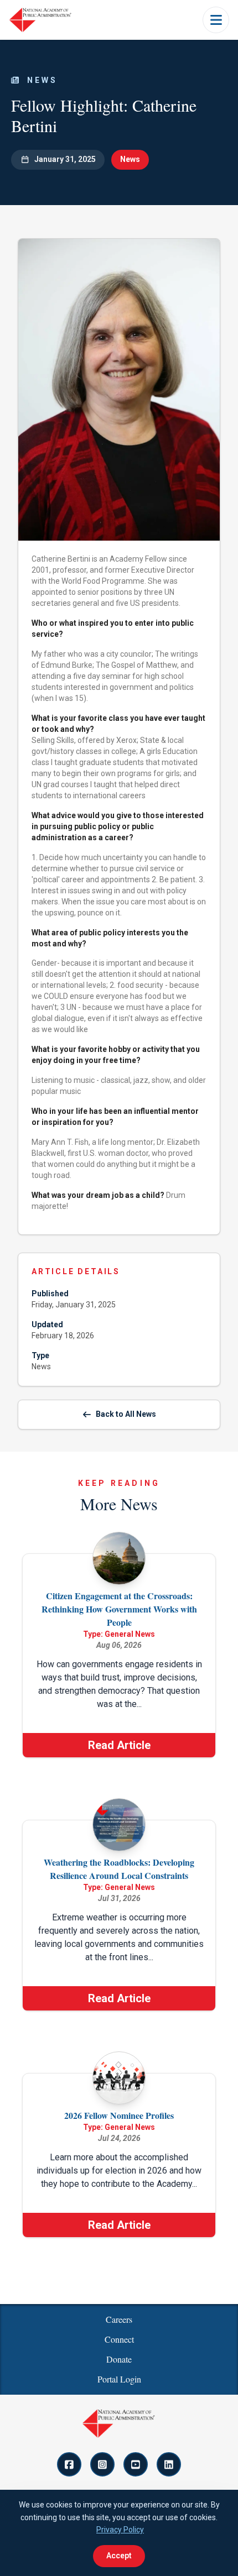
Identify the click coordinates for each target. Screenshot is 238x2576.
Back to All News (126, 1414)
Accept (119, 2556)
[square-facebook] (69, 2464)
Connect (119, 2339)
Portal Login (119, 2379)
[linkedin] (169, 2464)
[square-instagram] (102, 2464)
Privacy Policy (120, 2530)
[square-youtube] (136, 2464)
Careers (119, 2319)
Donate (119, 2359)
